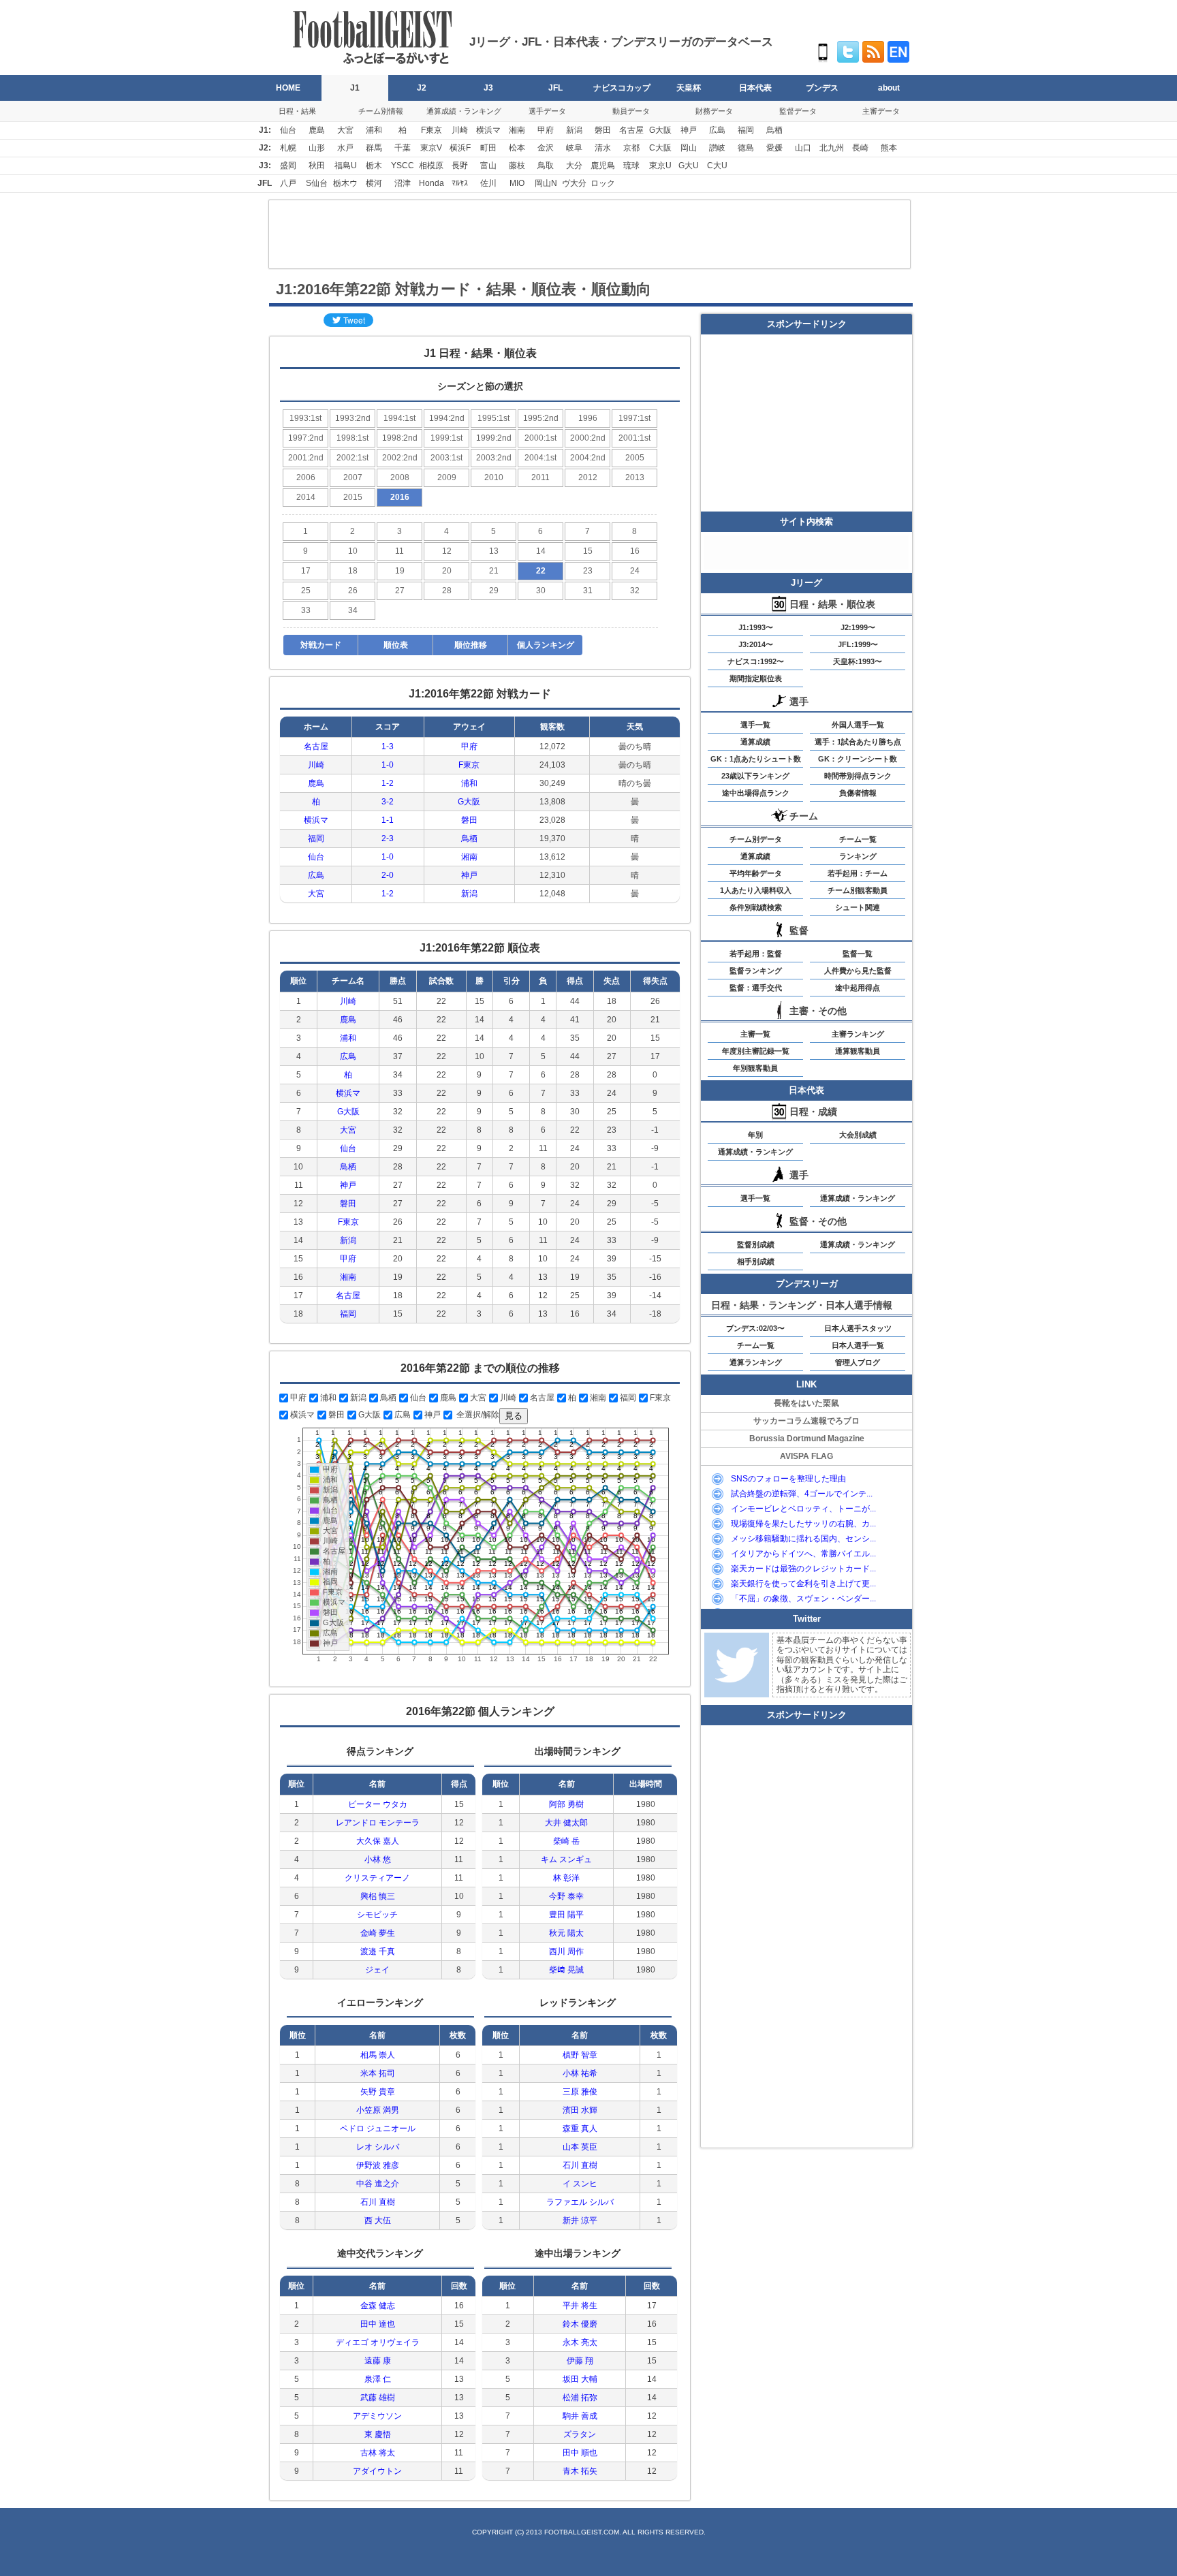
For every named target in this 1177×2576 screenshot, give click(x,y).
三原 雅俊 (580, 2092)
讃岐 (717, 148)
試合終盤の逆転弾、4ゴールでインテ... (802, 1494)
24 (635, 571)
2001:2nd (306, 458)
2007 (353, 477)
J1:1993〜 (756, 627)
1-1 (388, 820)
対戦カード (321, 645)
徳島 (746, 148)
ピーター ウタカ (378, 1804)
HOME (288, 88)
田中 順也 (580, 2453)
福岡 (746, 130)
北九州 (832, 148)
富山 (488, 166)
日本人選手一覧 (858, 1345)
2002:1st (352, 458)
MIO (517, 183)
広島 (717, 130)
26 (353, 591)
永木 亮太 (580, 2342)
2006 (306, 477)
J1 (355, 88)
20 (447, 571)
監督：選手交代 (756, 988)
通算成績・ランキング (464, 111)
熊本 (889, 148)
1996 (588, 418)
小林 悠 (378, 1859)
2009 (447, 477)
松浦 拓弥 (580, 2398)
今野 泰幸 (566, 1896)
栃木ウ (345, 183)
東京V (431, 148)
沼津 (403, 183)
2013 (635, 477)
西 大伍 (378, 2220)
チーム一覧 (858, 839)
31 (588, 591)
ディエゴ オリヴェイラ (378, 2342)
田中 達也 (378, 2324)
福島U (346, 166)
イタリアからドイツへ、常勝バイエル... (803, 1554)
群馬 (374, 148)
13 (494, 551)
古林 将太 (378, 2453)
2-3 (388, 838)
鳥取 (546, 166)
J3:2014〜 (756, 644)
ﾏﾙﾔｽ (460, 183)
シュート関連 (858, 907)
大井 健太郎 (566, 1823)
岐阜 (574, 148)
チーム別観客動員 (858, 890)
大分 (574, 166)
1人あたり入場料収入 (756, 890)
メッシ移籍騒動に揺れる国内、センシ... (803, 1539)
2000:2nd (588, 438)
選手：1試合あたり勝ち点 (858, 742)
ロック (603, 183)
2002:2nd (400, 458)
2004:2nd (588, 458)
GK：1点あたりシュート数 (756, 759)
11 (399, 551)
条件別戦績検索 (756, 907)
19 (400, 571)
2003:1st (446, 458)
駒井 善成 (580, 2416)
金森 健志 (378, 2306)
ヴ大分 (574, 183)
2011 (540, 477)
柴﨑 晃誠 (566, 1970)
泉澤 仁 (378, 2379)
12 (447, 551)
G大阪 (660, 130)
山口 (803, 148)
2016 (400, 497)
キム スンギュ (566, 1859)
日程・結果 (297, 111)
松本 (517, 148)
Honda (431, 183)
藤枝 (517, 166)
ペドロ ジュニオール (378, 2129)
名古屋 (631, 130)
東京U (660, 166)
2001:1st (634, 438)
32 (635, 591)
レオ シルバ (378, 2147)
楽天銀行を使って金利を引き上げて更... (803, 1584)
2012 (588, 477)
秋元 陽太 (566, 1933)
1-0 (388, 765)
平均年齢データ (756, 873)
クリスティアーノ (377, 1878)
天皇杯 (689, 88)
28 (447, 591)
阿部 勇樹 (566, 1804)
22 (541, 571)
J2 (422, 88)
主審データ (881, 111)
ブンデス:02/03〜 (755, 1328)
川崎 (460, 130)
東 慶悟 (378, 2434)
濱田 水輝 (580, 2110)
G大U (689, 166)
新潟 (574, 130)
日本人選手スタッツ (858, 1328)
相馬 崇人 (378, 2055)
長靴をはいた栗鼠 (806, 1403)
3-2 (388, 802)
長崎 (860, 148)
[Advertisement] (589, 234)
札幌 (288, 148)
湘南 (517, 130)
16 (635, 551)
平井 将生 (580, 2306)
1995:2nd (541, 418)
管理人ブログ (858, 1362)
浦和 (374, 130)
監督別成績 (756, 1244)
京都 (631, 148)
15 (588, 551)
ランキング (858, 856)
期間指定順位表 (756, 678)
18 (353, 571)
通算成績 (755, 742)
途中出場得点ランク (756, 793)
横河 (374, 183)
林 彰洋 (566, 1878)
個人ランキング (546, 645)
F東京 (431, 130)
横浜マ (488, 130)
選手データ (547, 111)
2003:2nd (494, 458)
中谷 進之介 (378, 2184)
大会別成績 (858, 1135)
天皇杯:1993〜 (858, 661)
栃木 (374, 166)
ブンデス (822, 88)
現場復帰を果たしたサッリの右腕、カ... (803, 1524)
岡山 (689, 148)
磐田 (603, 130)
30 (541, 591)
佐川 (488, 183)
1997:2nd (306, 438)
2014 (306, 497)
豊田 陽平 (566, 1915)
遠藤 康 (378, 2361)
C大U (717, 166)
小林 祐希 (580, 2073)
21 (494, 571)
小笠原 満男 (378, 2110)
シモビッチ (377, 1915)
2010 (494, 477)
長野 (460, 166)
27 (400, 591)
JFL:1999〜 (858, 644)
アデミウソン (377, 2416)
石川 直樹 (378, 2202)
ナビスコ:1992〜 (756, 661)
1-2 (388, 783)
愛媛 (774, 148)
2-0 (388, 875)
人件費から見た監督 (858, 971)
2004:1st (540, 458)
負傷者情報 (858, 793)
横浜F (460, 148)
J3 (488, 88)
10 (353, 551)
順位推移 (471, 645)
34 (353, 610)
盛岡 (288, 166)
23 (588, 571)
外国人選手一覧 (858, 725)
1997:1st (634, 418)
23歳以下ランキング (755, 776)
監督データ (798, 111)
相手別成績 (756, 1261)
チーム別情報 (381, 111)
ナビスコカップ (622, 88)
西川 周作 (566, 1951)
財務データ (714, 111)
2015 (353, 497)
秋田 (317, 166)
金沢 (546, 148)
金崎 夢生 (378, 1933)
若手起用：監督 (756, 954)
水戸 (345, 148)
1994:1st (399, 418)
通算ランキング (756, 1362)
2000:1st (540, 438)
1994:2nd (447, 418)
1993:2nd (353, 418)
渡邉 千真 (378, 1951)
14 (541, 551)
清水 (603, 148)
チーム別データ (756, 839)
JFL (555, 88)
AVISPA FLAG (806, 1456)
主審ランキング (858, 1034)
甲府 (546, 130)
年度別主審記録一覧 (756, 1051)
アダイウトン (377, 2471)
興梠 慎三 (378, 1896)
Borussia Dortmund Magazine (807, 1439)
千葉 (403, 148)
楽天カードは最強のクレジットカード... (803, 1569)
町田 (488, 148)
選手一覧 (755, 725)
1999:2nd (494, 438)
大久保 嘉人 (378, 1841)
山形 (317, 148)
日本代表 (755, 88)
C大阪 (660, 148)
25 (306, 591)
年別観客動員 (755, 1068)
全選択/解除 (477, 1415)
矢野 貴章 (378, 2092)
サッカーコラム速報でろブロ (806, 1421)
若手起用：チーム (858, 873)
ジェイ (377, 1970)
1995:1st (493, 418)
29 (494, 591)
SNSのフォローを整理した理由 (788, 1479)
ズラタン (580, 2434)
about (889, 88)
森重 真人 (580, 2129)
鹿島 (317, 130)
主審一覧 (755, 1034)
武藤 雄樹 (378, 2398)
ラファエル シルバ (580, 2202)
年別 (755, 1135)
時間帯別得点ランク (858, 776)
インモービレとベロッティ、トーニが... (803, 1509)
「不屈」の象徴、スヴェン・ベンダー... (803, 1599)
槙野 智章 (580, 2055)
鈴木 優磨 (580, 2324)
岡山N (546, 183)
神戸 (689, 130)
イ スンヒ (580, 2184)
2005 (635, 458)
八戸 (288, 183)
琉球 (631, 166)
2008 (400, 477)
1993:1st (305, 418)
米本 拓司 (378, 2073)
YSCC (403, 166)
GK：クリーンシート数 (858, 759)
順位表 (396, 645)
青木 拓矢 (580, 2471)
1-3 (388, 747)
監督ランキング (756, 971)
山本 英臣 (580, 2147)
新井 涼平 (580, 2220)
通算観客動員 (858, 1051)
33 (306, 610)
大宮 (345, 130)
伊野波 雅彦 (378, 2165)
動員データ (631, 111)
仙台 (288, 130)
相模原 (431, 166)
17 (306, 571)
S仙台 (317, 183)
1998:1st (352, 438)
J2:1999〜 (858, 627)
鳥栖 (774, 130)
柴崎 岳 (566, 1841)
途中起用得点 (858, 988)
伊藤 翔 (580, 2361)
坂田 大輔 (580, 2379)
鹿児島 (603, 166)
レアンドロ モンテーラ (378, 1823)
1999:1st (446, 438)
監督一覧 (858, 954)
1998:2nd (400, 438)
